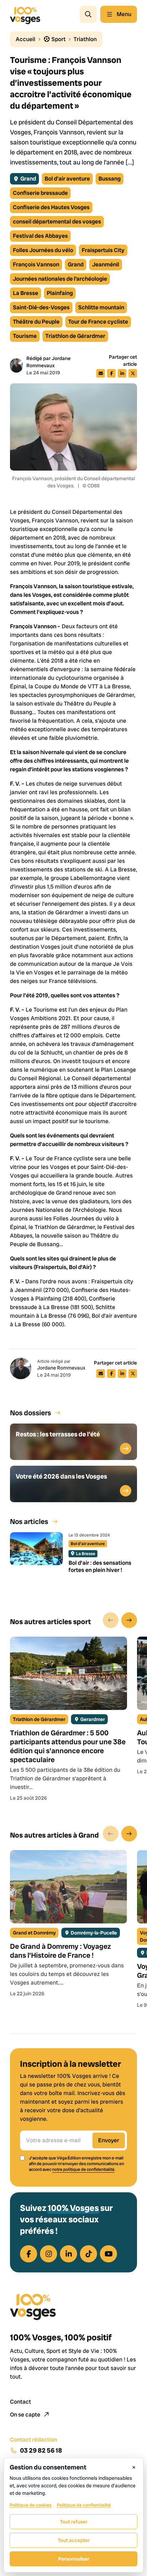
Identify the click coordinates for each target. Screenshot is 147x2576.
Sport (58, 39)
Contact (21, 2402)
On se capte (26, 2415)
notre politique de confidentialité (83, 2169)
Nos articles (29, 1521)
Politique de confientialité (84, 2505)
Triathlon (85, 39)
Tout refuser (74, 2522)
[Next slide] (129, 1620)
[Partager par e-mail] (101, 373)
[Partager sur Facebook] (111, 373)
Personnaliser (74, 2559)
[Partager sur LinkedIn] (122, 373)
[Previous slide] (111, 1620)
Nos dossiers (31, 1413)
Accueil (26, 39)
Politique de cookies (31, 2505)
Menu (124, 14)
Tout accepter (74, 2540)
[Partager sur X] (133, 373)
